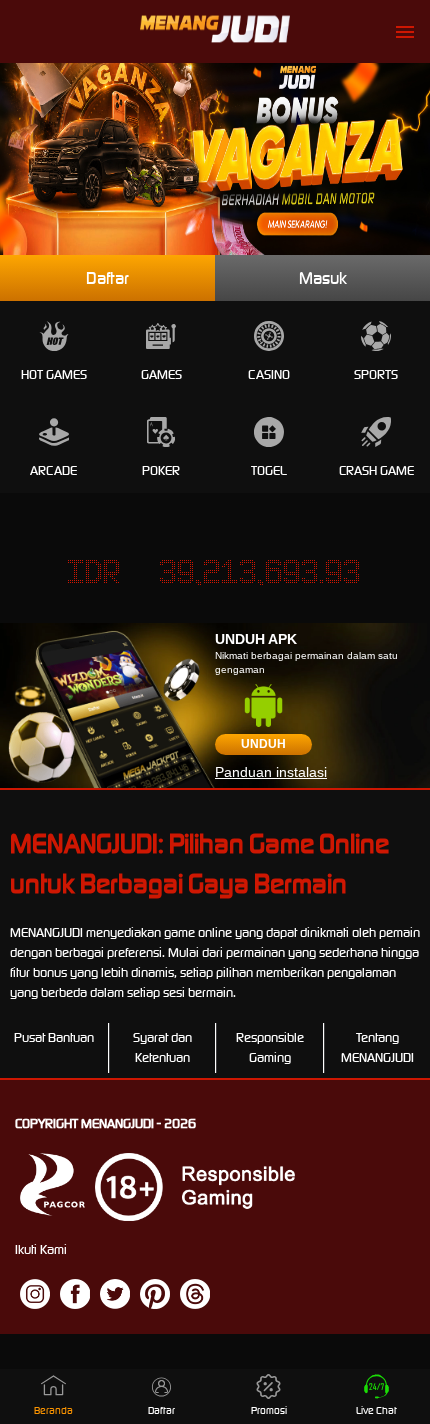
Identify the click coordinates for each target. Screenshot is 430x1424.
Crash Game (376, 470)
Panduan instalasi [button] (271, 772)
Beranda (53, 1410)
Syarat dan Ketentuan (162, 1047)
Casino (269, 374)
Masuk (323, 278)
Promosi (269, 1410)
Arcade (53, 470)
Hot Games (54, 374)
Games (161, 374)
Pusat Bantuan (54, 1037)
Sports (376, 374)
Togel (269, 470)
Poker (161, 470)
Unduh (263, 744)
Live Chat (376, 1410)
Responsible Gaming (270, 1047)
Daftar (107, 278)
